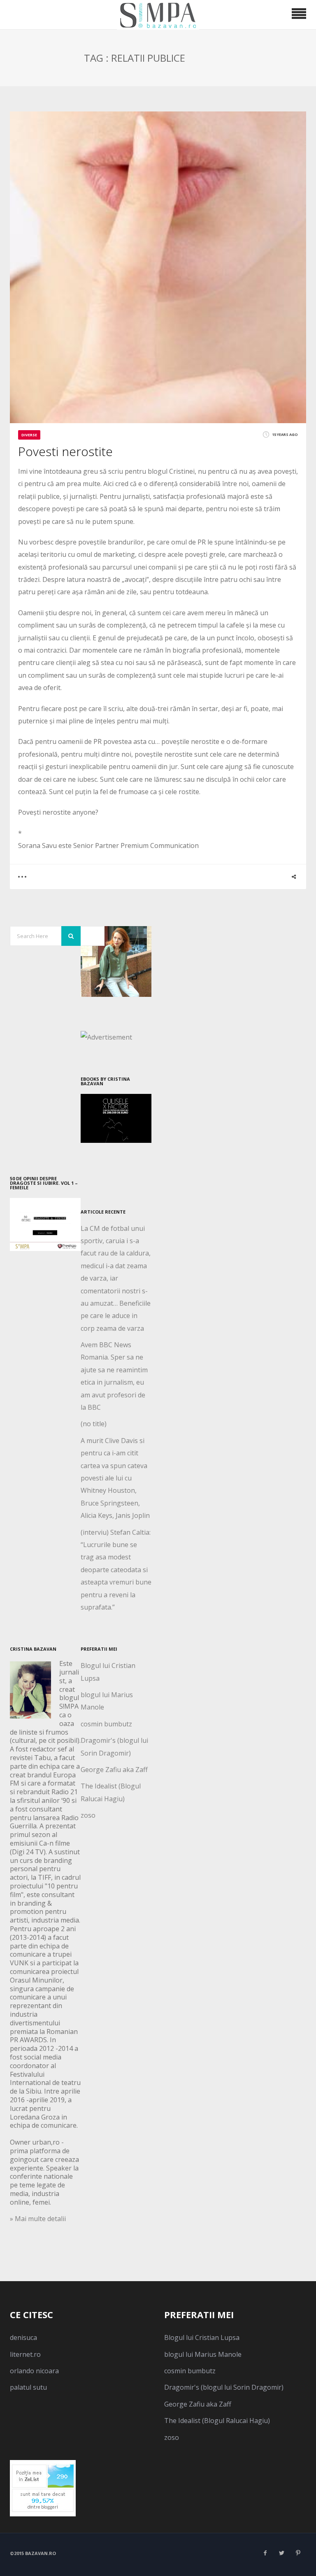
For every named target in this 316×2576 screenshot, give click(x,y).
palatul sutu (28, 2387)
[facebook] (265, 2553)
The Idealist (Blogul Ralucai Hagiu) (217, 2421)
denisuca (23, 2337)
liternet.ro (25, 2354)
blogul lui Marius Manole (203, 2354)
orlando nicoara (34, 2371)
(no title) (94, 1424)
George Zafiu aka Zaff (114, 1770)
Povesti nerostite (65, 451)
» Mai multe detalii (38, 2219)
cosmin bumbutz (106, 1724)
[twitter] (281, 2553)
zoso (88, 1815)
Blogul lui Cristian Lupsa (202, 2337)
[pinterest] (298, 2553)
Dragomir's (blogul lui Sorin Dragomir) (224, 2387)
